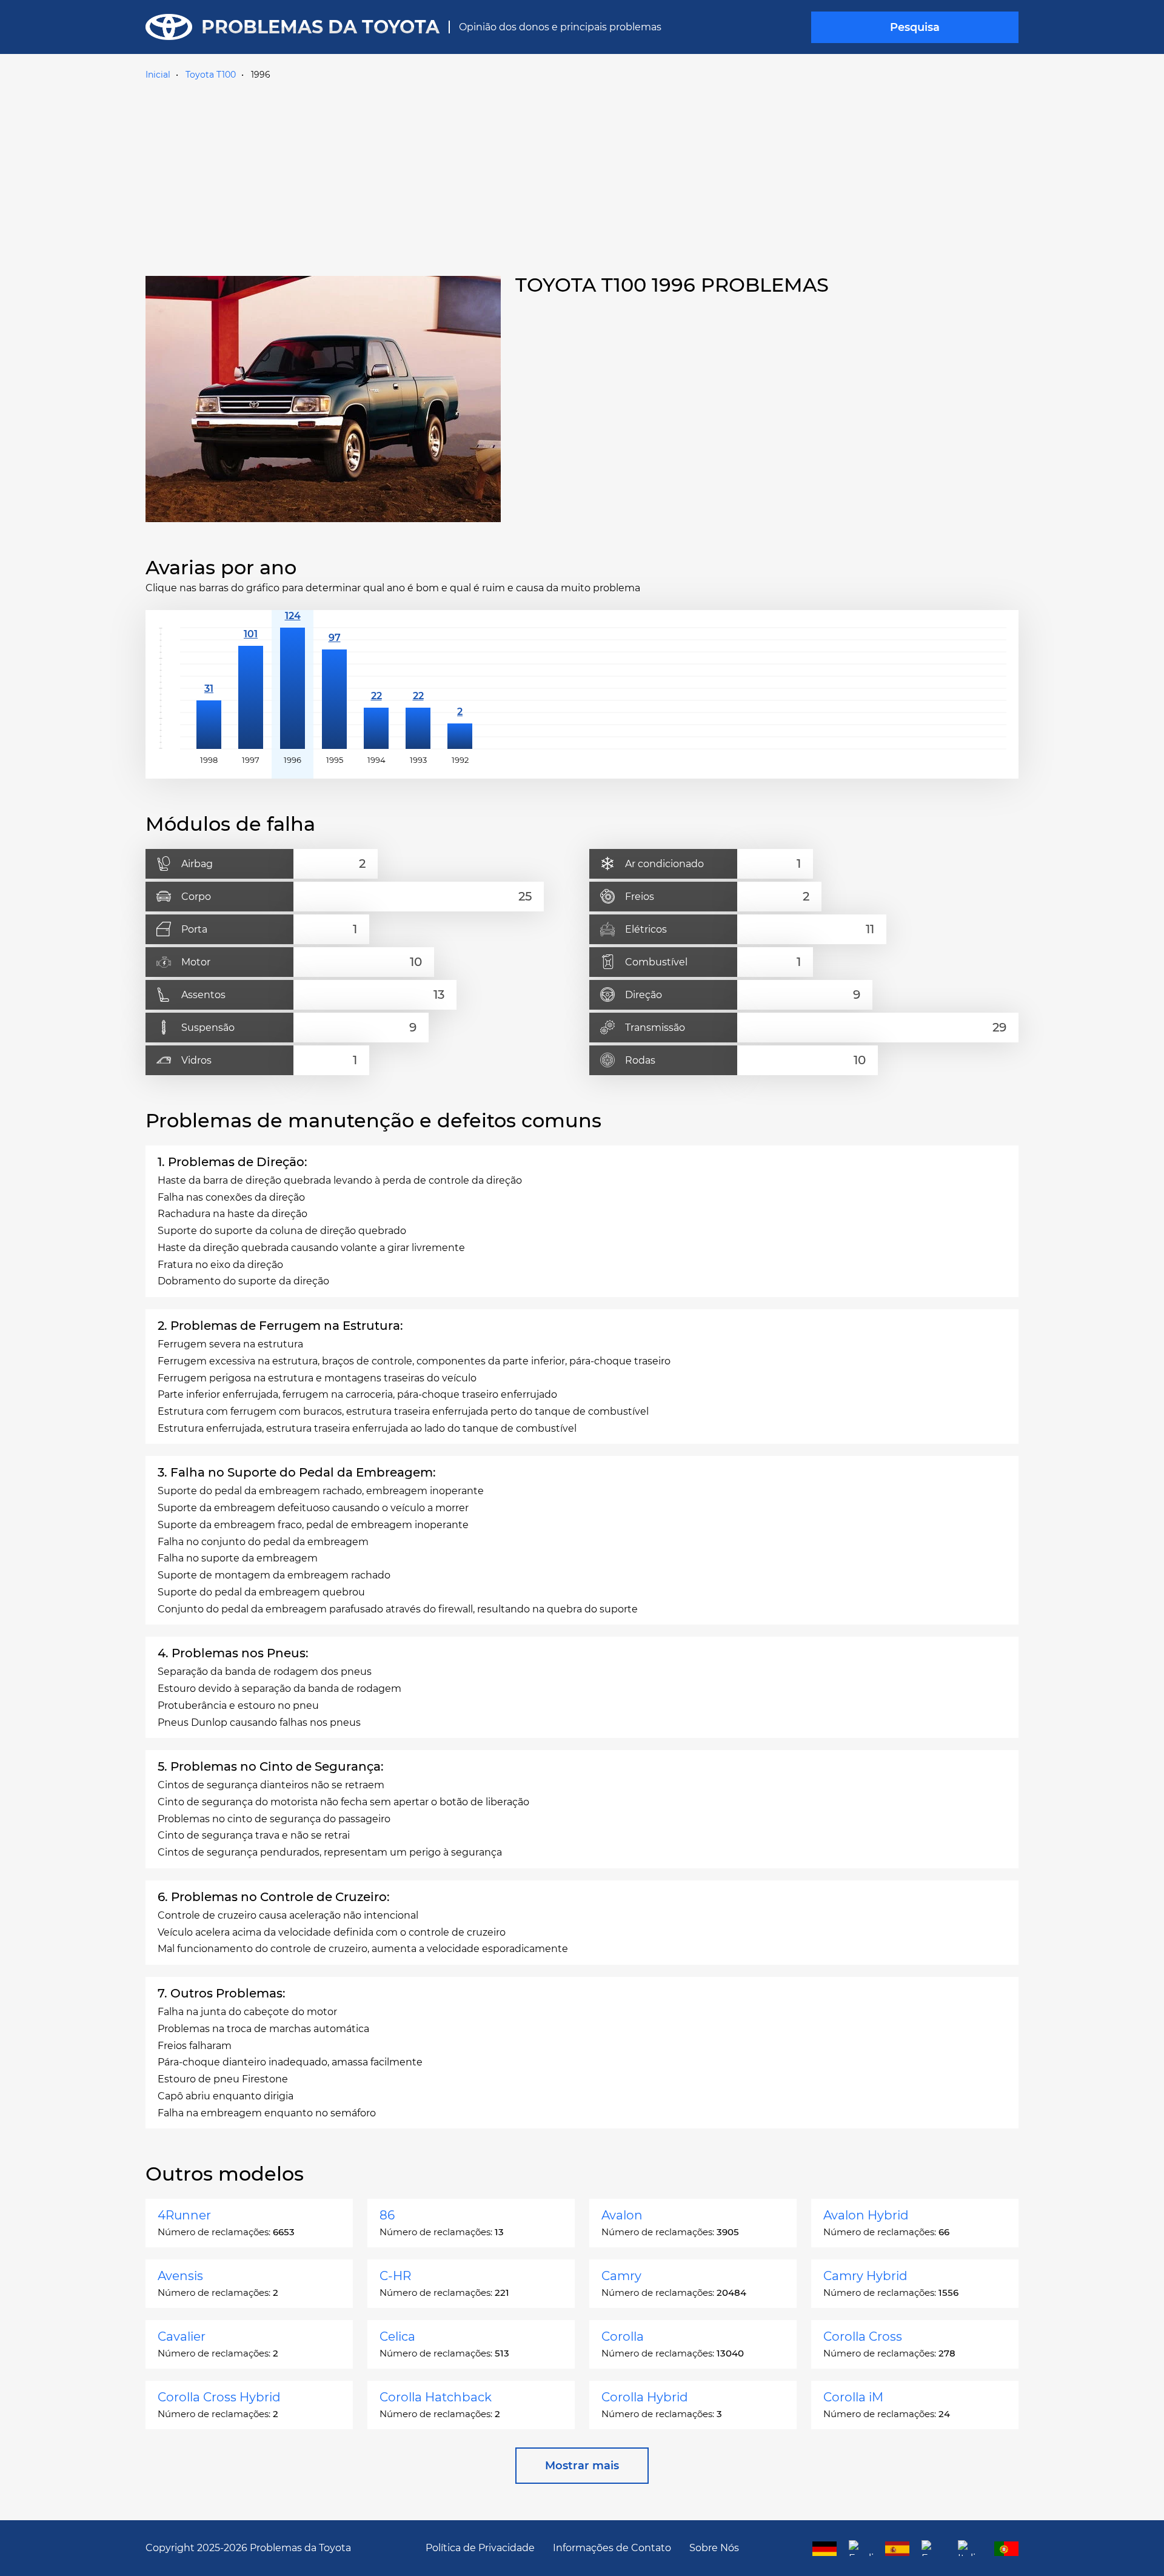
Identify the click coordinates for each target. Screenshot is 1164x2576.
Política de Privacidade (480, 2548)
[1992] (460, 688)
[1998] (209, 688)
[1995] (334, 688)
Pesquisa (915, 27)
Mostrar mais (582, 2466)
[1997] (251, 688)
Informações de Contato (612, 2548)
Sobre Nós (714, 2548)
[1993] (418, 688)
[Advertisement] (582, 175)
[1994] (376, 688)
